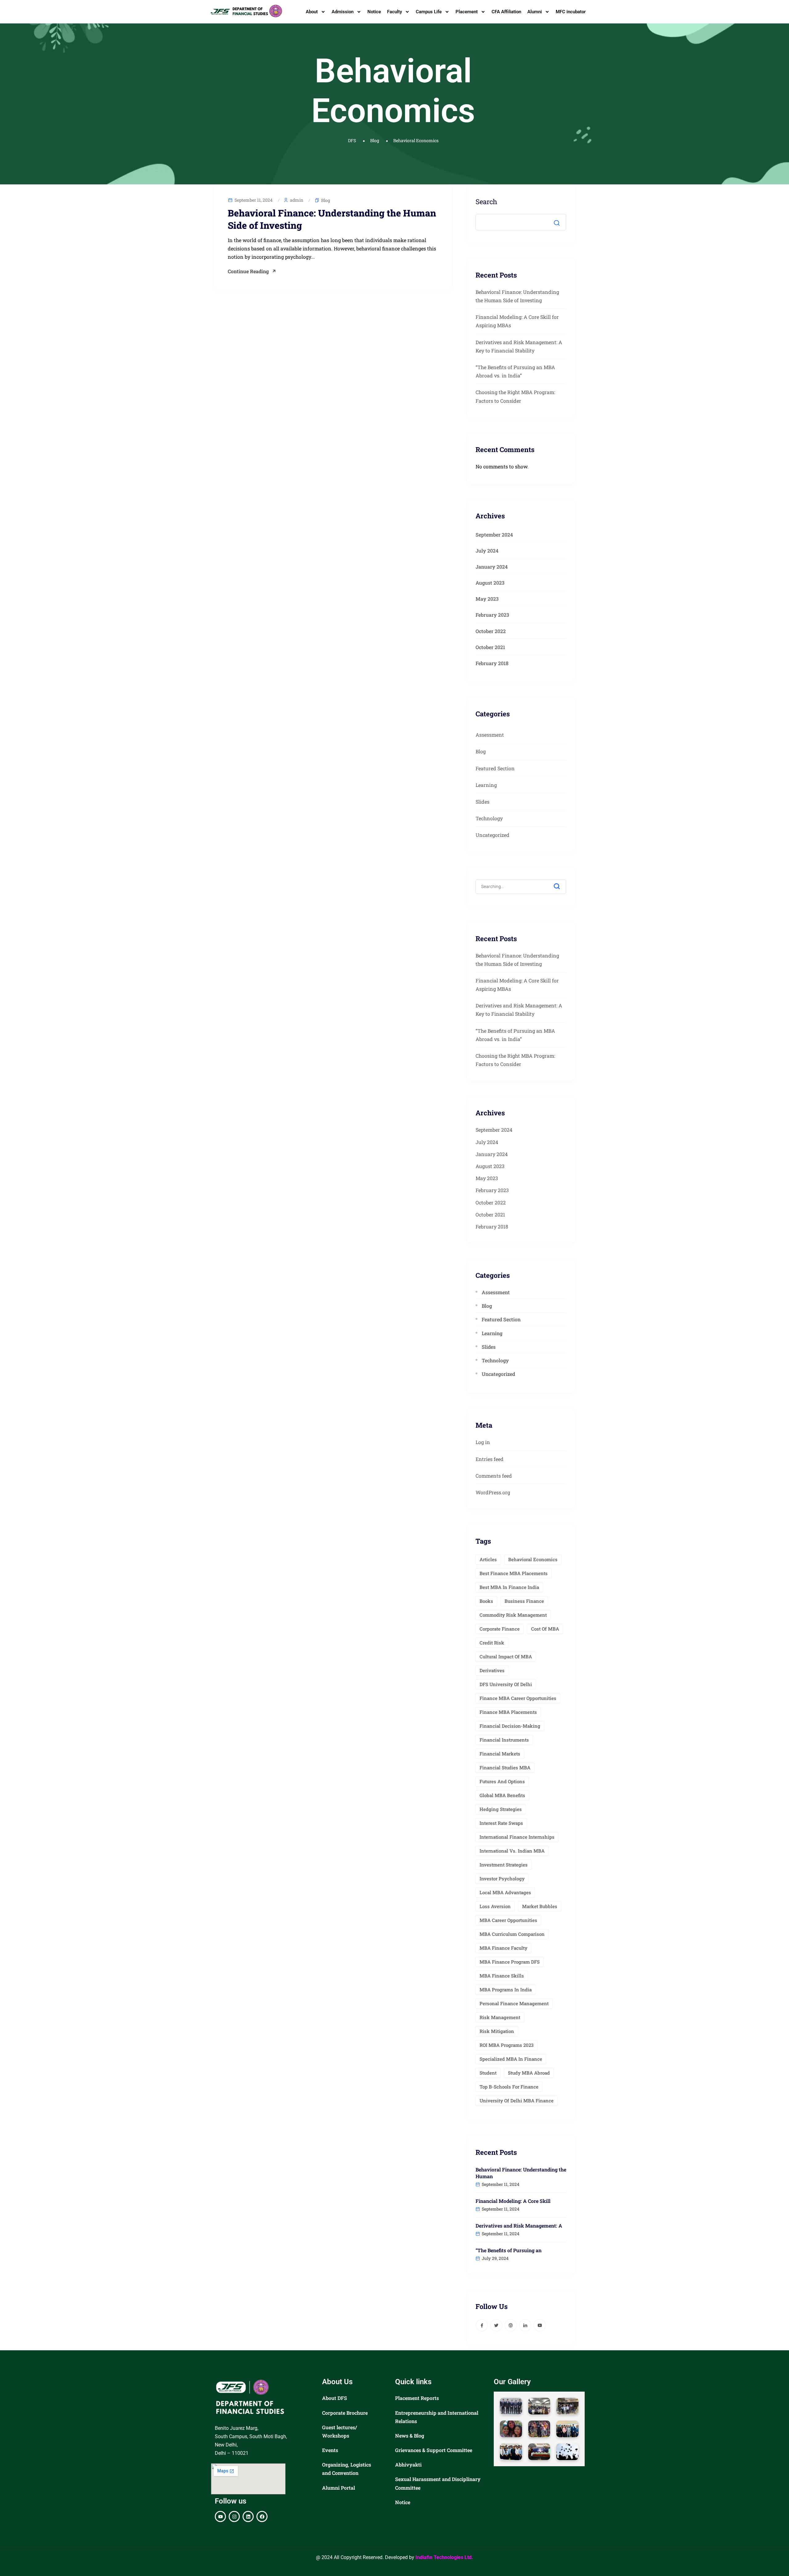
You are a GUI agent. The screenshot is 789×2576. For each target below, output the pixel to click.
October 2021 (490, 647)
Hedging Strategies (501, 1809)
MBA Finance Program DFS (510, 1962)
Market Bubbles (540, 1906)
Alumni (535, 12)
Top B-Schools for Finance (509, 2087)
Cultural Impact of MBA (506, 1656)
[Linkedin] (248, 2516)
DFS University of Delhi (506, 1684)
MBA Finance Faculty (503, 1948)
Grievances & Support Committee (434, 2450)
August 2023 (490, 583)
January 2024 (492, 567)
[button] (511, 2406)
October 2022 (491, 631)
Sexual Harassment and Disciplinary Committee (438, 2483)
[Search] (561, 883)
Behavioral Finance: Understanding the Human (521, 2173)
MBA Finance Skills (502, 1976)
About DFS (335, 2398)
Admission (343, 12)
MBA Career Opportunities (508, 1920)
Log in (483, 1442)
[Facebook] (262, 2516)
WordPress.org (493, 1492)
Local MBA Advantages (505, 1892)
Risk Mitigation (497, 2031)
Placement (467, 12)
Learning (486, 785)
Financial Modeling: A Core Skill (513, 2201)
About (312, 12)
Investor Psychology (502, 1879)
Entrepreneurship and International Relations (437, 2417)
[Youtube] (220, 2516)
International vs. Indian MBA (512, 1851)
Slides (482, 802)
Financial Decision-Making (510, 1726)
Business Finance (524, 1601)
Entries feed (490, 1459)
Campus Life (429, 12)
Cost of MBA (545, 1629)
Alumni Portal (339, 2488)
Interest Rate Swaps (501, 1823)
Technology (489, 818)
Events (330, 2450)
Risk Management (500, 2017)
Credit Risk (492, 1643)
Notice (374, 12)
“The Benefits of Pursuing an (509, 2250)
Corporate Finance (500, 1629)
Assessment (490, 735)
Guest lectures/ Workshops (339, 2431)
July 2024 (487, 551)
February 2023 (492, 615)
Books (486, 1601)
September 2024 (494, 535)
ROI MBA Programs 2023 (507, 2045)
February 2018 (492, 663)
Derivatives (492, 1670)
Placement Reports (417, 2398)
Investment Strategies (504, 1865)
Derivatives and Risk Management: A (519, 2226)
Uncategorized (493, 835)
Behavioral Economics (533, 1559)
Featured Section (495, 768)
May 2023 (487, 599)
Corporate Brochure (345, 2413)
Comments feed (494, 1476)
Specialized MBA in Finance (511, 2059)
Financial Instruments (504, 1740)
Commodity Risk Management (513, 1615)
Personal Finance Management (514, 2003)
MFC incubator (571, 12)
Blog (326, 200)
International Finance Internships (517, 1837)
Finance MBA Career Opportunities (518, 1698)
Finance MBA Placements (508, 1712)
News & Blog (410, 2436)
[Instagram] (234, 2516)
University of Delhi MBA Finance (517, 2101)
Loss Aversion (495, 1906)
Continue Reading (248, 271)
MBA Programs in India (506, 1990)
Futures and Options (502, 1781)
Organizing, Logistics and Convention (347, 2469)
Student (488, 2073)
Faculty (394, 12)
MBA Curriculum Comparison (512, 1934)
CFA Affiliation (506, 12)
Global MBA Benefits (502, 1795)
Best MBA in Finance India (509, 1587)
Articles (488, 1559)
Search (486, 202)
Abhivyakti (408, 2465)
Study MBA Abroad (529, 2073)
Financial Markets (500, 1754)
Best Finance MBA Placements (514, 1573)
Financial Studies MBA (505, 1767)
